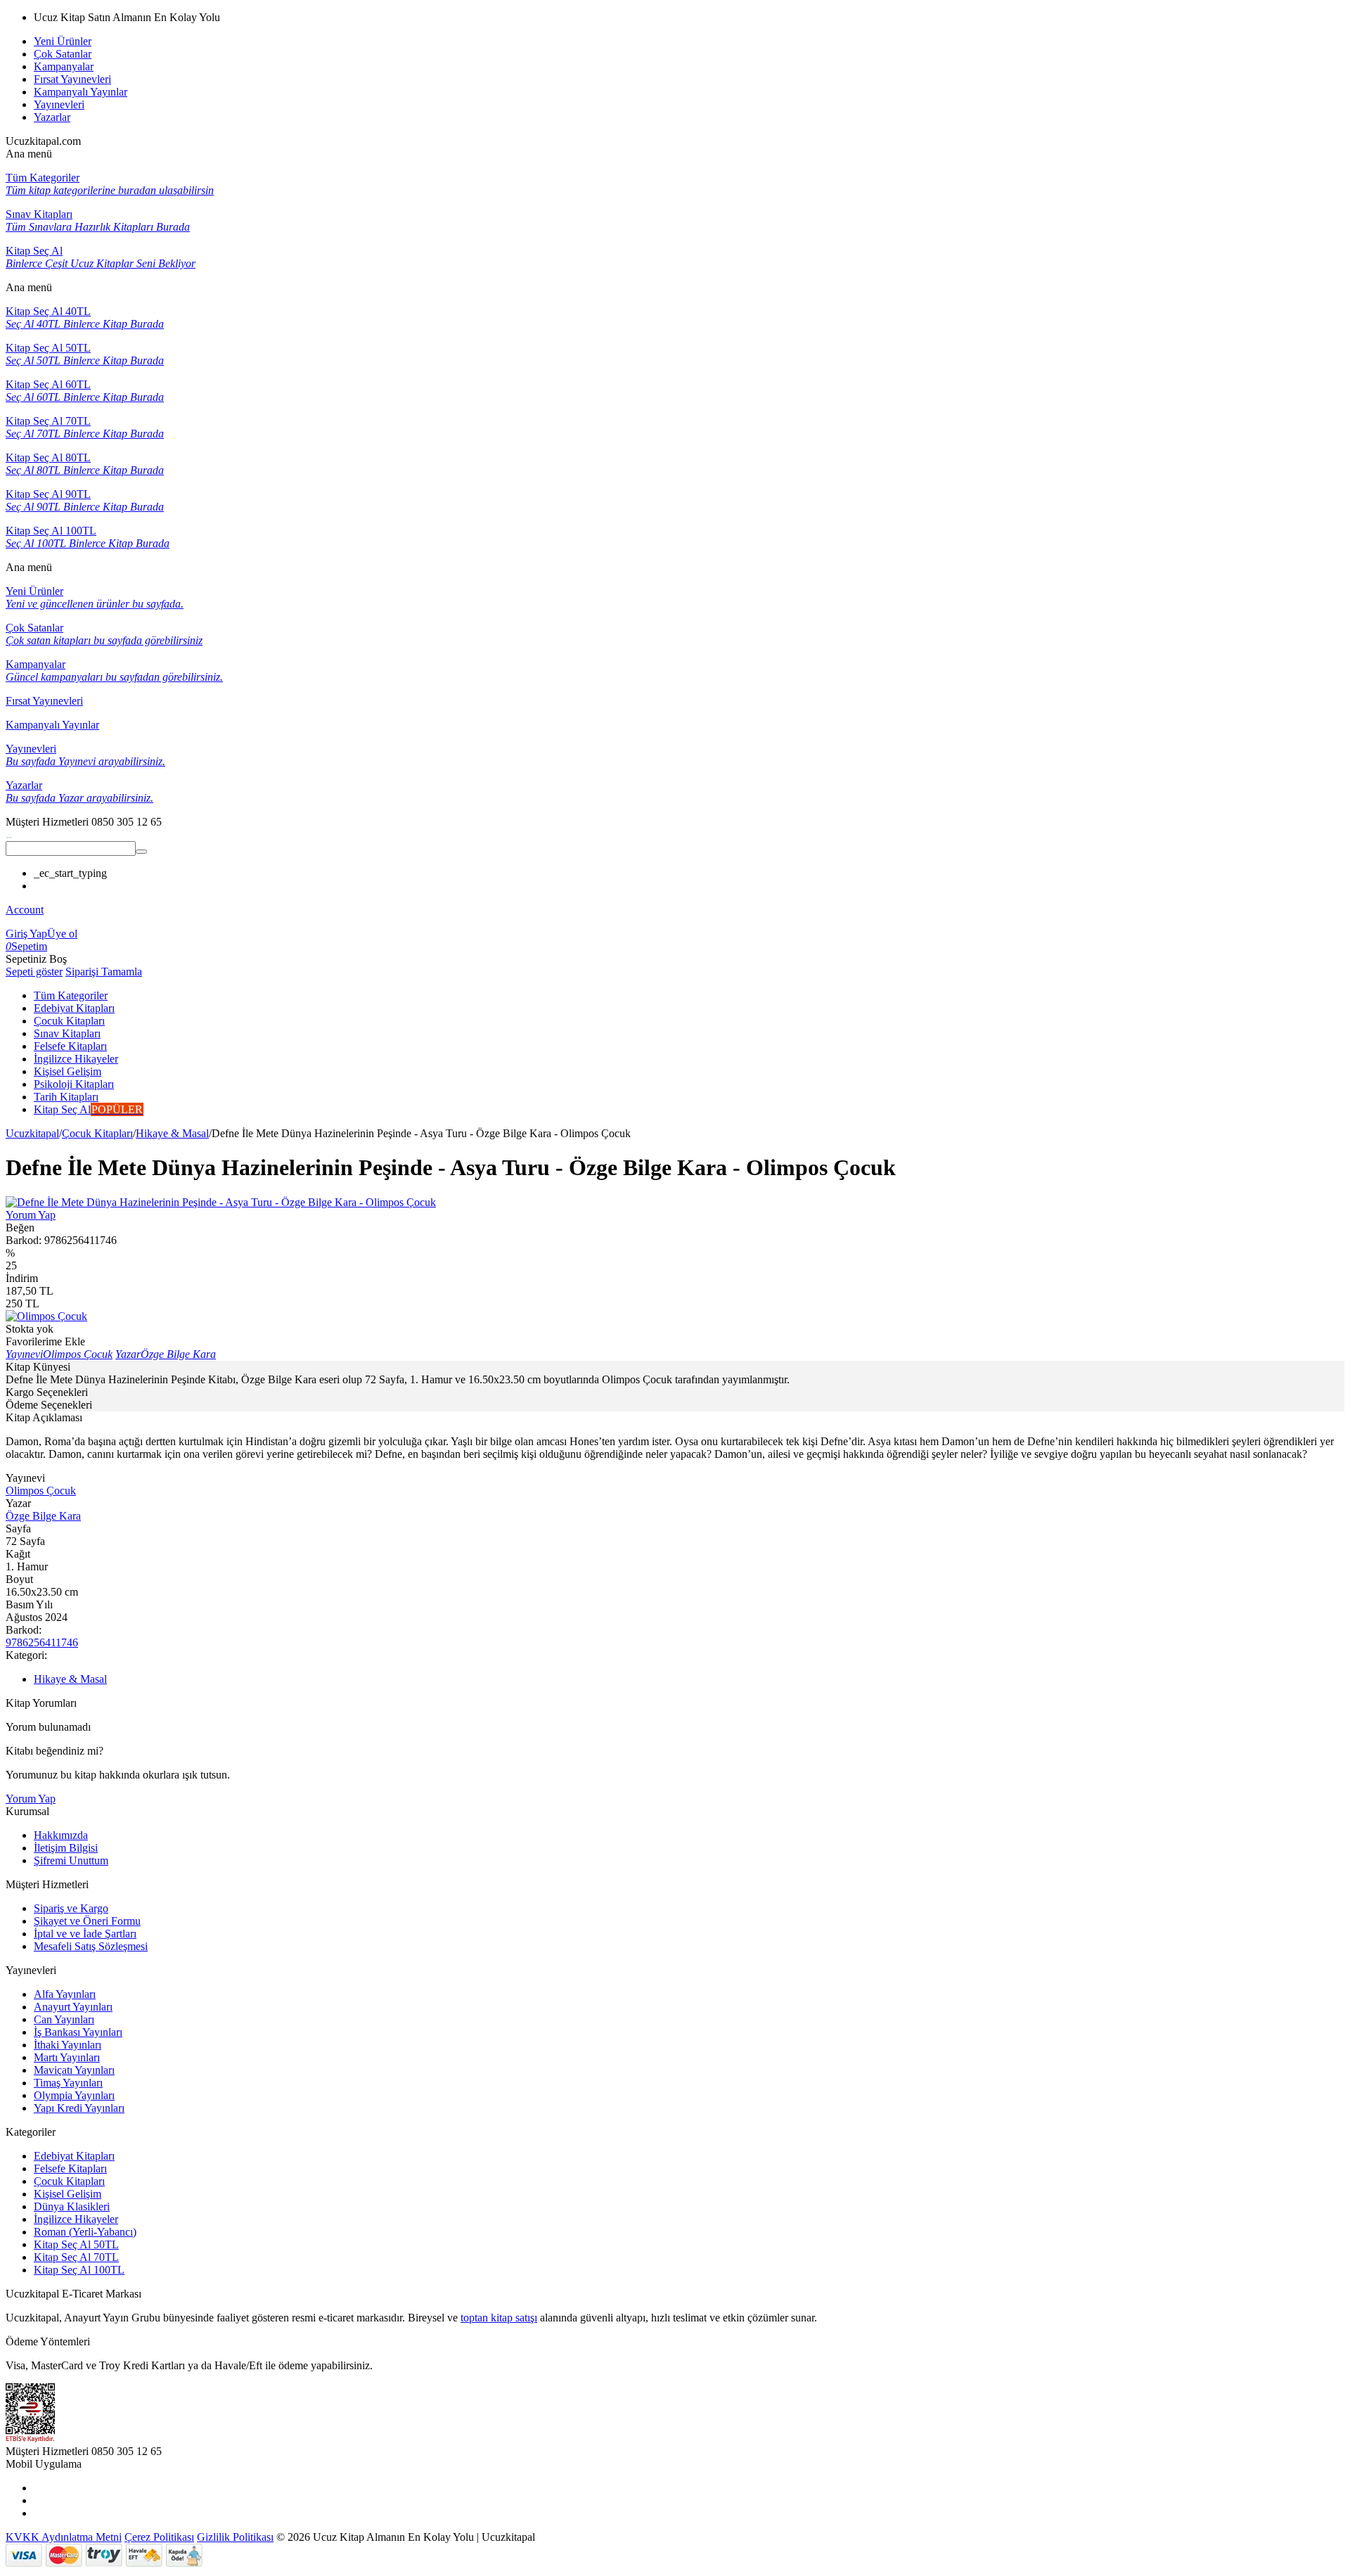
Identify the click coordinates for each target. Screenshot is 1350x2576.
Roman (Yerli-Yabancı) (85, 2232)
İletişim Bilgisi (66, 1848)
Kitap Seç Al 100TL (79, 2270)
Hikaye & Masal (172, 1133)
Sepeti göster (34, 972)
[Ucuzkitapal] (9, 834)
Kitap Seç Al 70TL (76, 2257)
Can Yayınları (64, 2019)
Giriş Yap (26, 934)
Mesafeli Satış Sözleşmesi (91, 1946)
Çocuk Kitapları (97, 1133)
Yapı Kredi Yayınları (79, 2108)
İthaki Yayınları (67, 2045)
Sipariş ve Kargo (71, 1908)
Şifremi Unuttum (71, 1860)
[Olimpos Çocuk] (46, 1316)
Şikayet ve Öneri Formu (87, 1921)
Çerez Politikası (159, 2537)
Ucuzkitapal (32, 1133)
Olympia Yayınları (74, 2095)
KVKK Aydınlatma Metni (64, 2537)
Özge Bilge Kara (43, 1516)
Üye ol (62, 934)
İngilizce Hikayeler (76, 2219)
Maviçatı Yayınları (74, 2070)
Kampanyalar (64, 66)
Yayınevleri (59, 104)
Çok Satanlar (63, 54)
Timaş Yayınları (68, 2083)
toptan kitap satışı (499, 2318)
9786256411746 (42, 1642)
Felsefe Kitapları (70, 2168)
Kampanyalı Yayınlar (81, 92)
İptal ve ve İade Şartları (85, 1934)
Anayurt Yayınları (73, 2007)
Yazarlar (52, 117)
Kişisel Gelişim (67, 2194)
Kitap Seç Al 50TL (76, 2244)
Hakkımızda (61, 1835)
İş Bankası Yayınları (78, 2032)
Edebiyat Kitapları (74, 2156)
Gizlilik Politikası (235, 2537)
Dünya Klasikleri (72, 2206)
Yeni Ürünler (63, 41)
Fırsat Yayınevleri (72, 79)
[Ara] (141, 852)
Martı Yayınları (67, 2057)
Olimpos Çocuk (41, 1491)
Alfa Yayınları (65, 1994)
